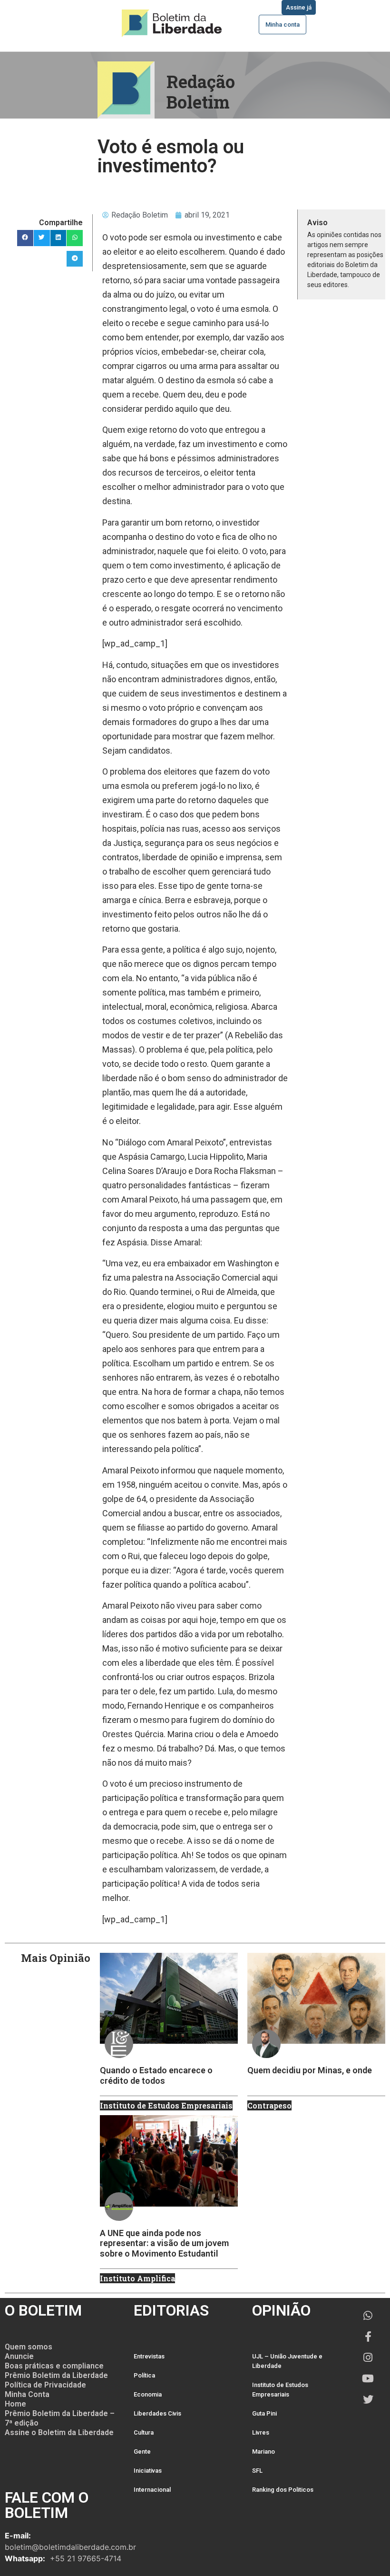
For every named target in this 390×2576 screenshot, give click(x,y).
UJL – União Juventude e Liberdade (287, 2361)
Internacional (152, 2490)
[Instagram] (368, 2357)
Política (144, 2375)
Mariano (263, 2452)
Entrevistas (149, 2356)
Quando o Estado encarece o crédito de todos (156, 2075)
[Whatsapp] (368, 2316)
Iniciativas (148, 2471)
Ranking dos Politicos (283, 2490)
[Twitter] (368, 2399)
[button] (25, 238)
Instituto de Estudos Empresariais (280, 2390)
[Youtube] (368, 2378)
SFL (257, 2471)
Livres (261, 2432)
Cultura (144, 2432)
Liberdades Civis (157, 2413)
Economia (148, 2394)
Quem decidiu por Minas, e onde (310, 2070)
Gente (142, 2452)
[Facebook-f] (368, 2337)
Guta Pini (264, 2413)
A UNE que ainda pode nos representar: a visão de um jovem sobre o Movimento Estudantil (164, 2243)
